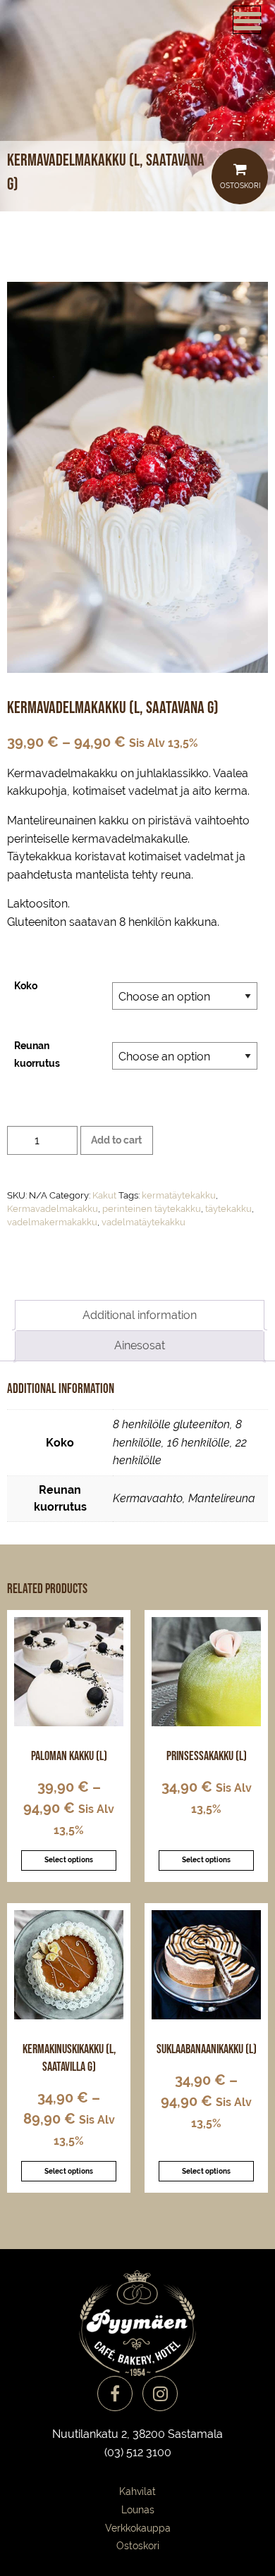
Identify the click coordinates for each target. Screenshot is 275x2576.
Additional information (140, 1315)
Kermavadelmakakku (53, 1209)
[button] (247, 20)
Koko (26, 986)
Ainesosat (140, 1345)
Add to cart (116, 1140)
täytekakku (228, 1209)
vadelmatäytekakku (143, 1222)
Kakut (104, 1195)
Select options (69, 1860)
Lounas (138, 2510)
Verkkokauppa (138, 2528)
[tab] (140, 1315)
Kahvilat (137, 2491)
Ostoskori (240, 186)
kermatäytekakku (179, 1195)
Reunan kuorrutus (37, 1054)
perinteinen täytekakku (152, 1209)
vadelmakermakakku (52, 1222)
